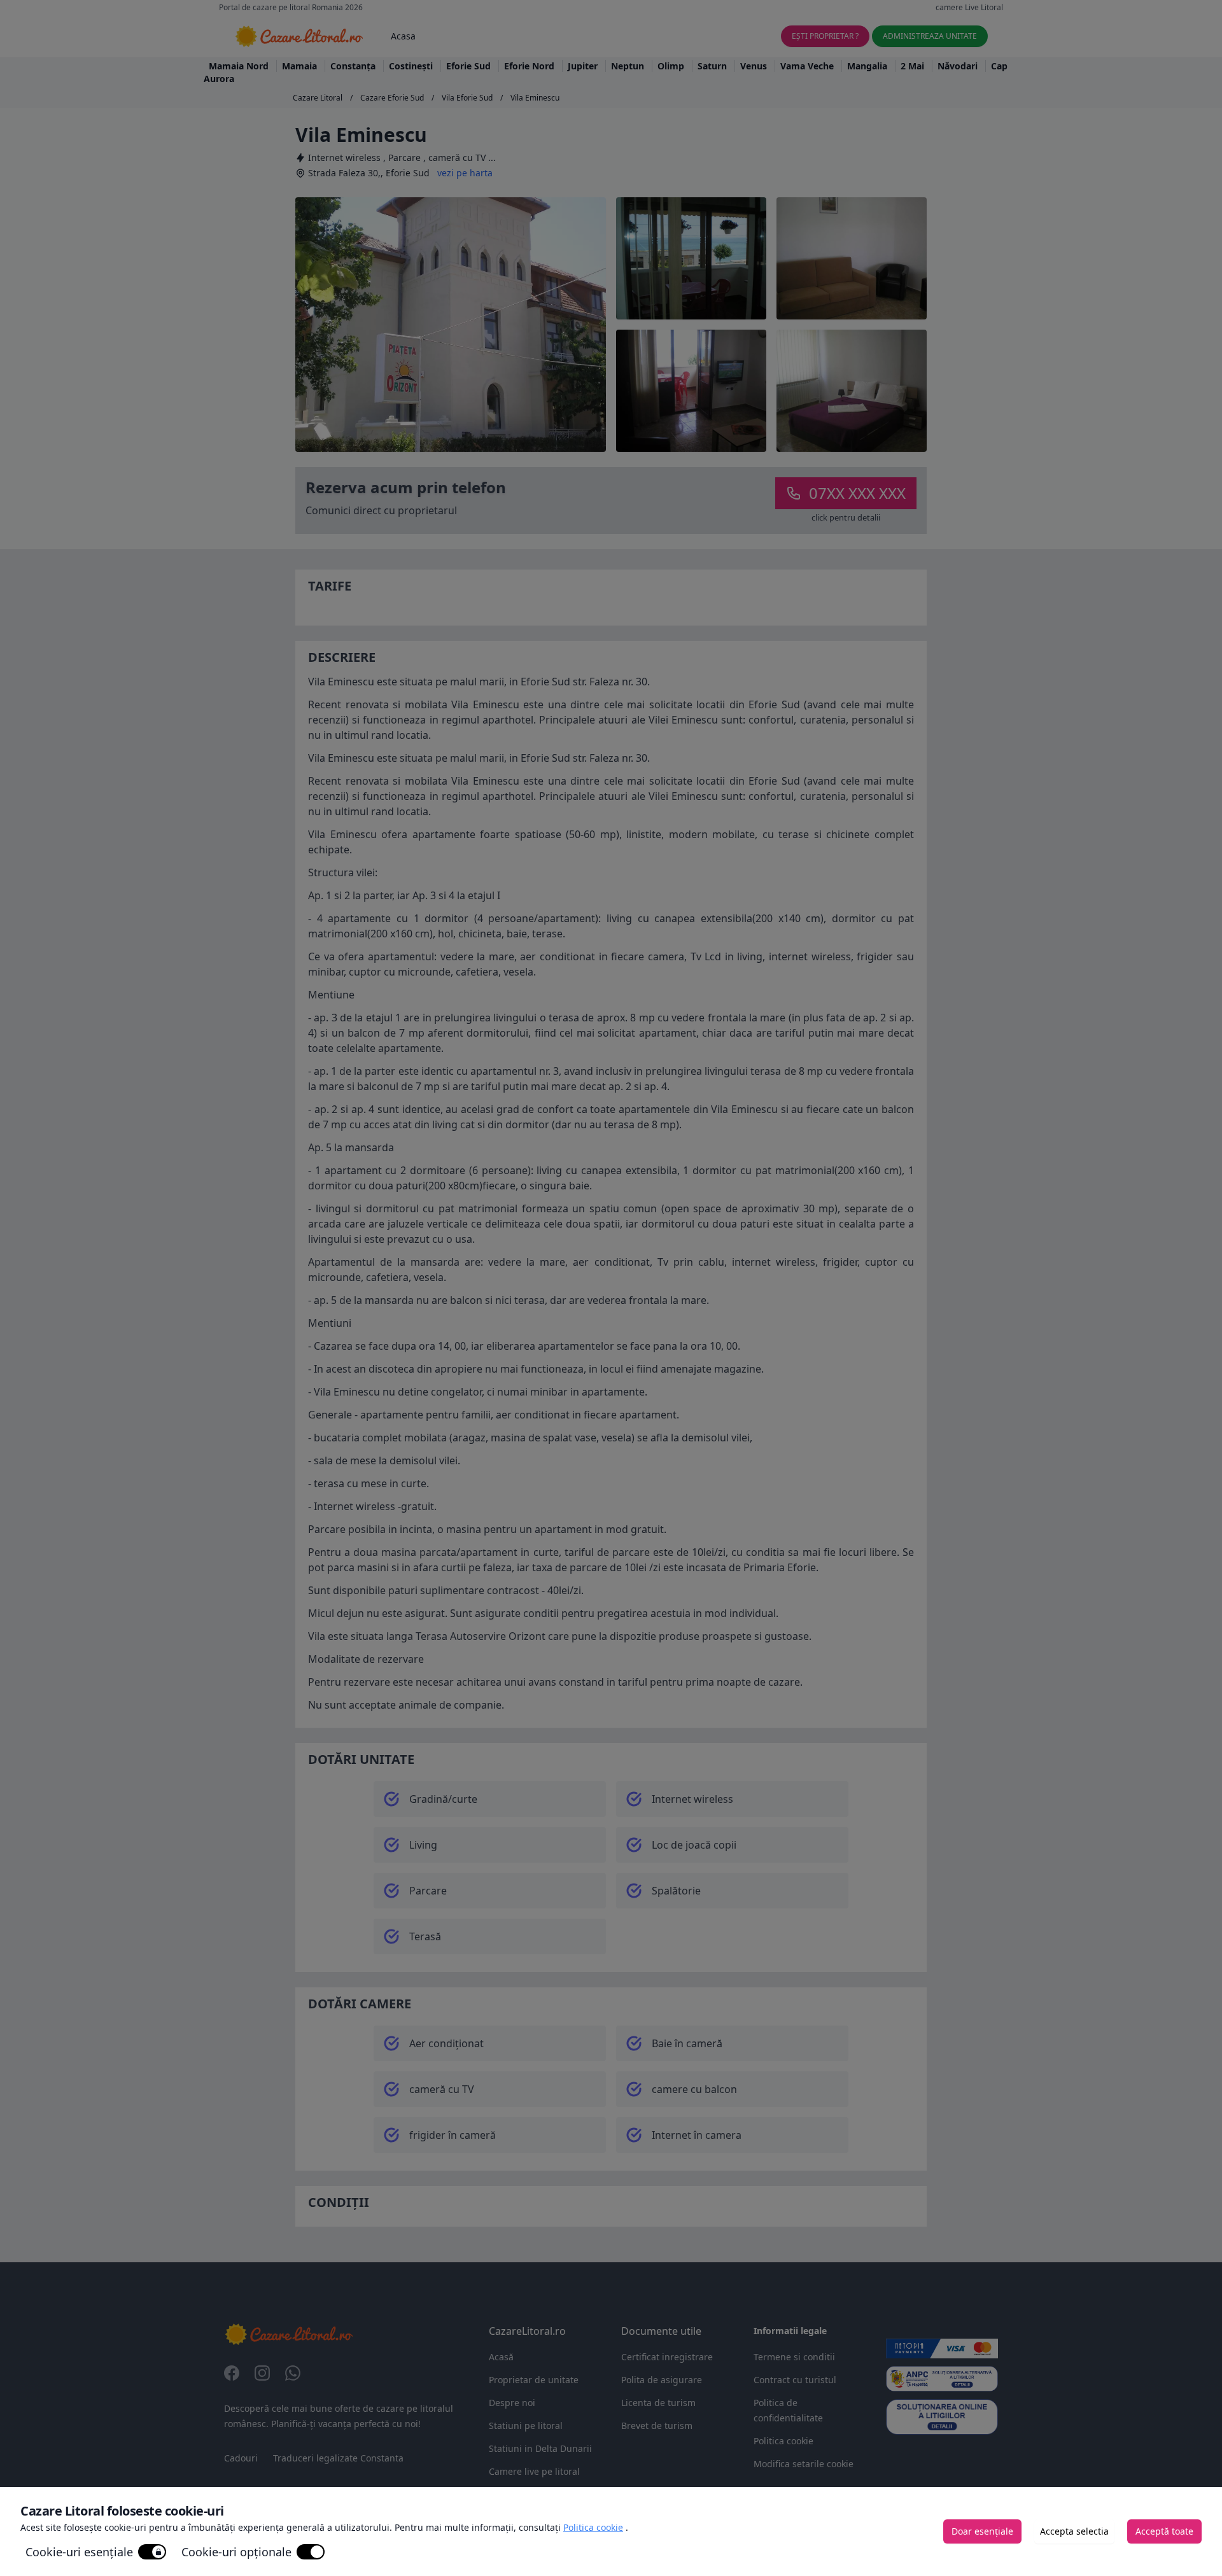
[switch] (152, 2552)
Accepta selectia (1074, 2531)
